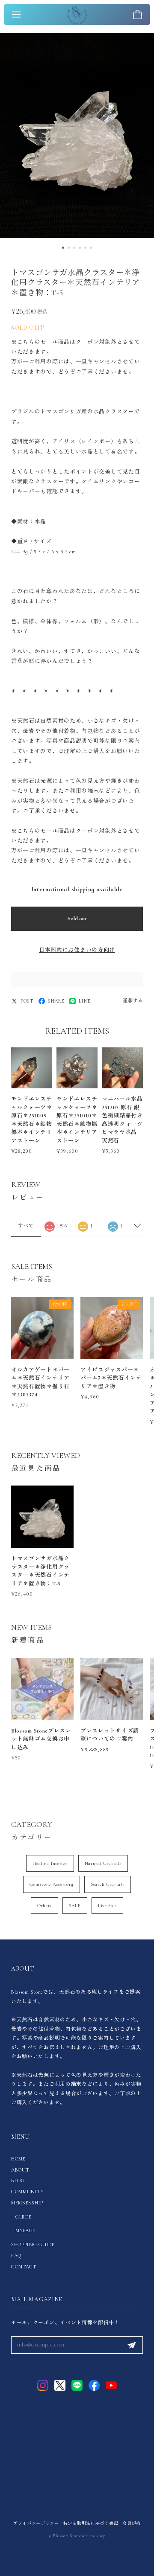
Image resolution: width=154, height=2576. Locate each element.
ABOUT (20, 2170)
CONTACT (24, 2267)
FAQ (16, 2256)
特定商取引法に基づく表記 (91, 2524)
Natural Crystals (103, 1863)
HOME (18, 2159)
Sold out (77, 919)
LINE (85, 1001)
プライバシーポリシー (36, 2524)
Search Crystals (108, 1884)
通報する (133, 1001)
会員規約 (132, 2524)
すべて (26, 1226)
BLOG (18, 2181)
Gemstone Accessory (52, 1884)
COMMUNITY (27, 2192)
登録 (132, 2345)
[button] (63, 248)
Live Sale (107, 1906)
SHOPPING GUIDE (33, 2245)
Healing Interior (50, 1863)
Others (44, 1906)
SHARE (56, 1001)
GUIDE (24, 2217)
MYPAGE (25, 2230)
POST (27, 1001)
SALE (75, 1906)
